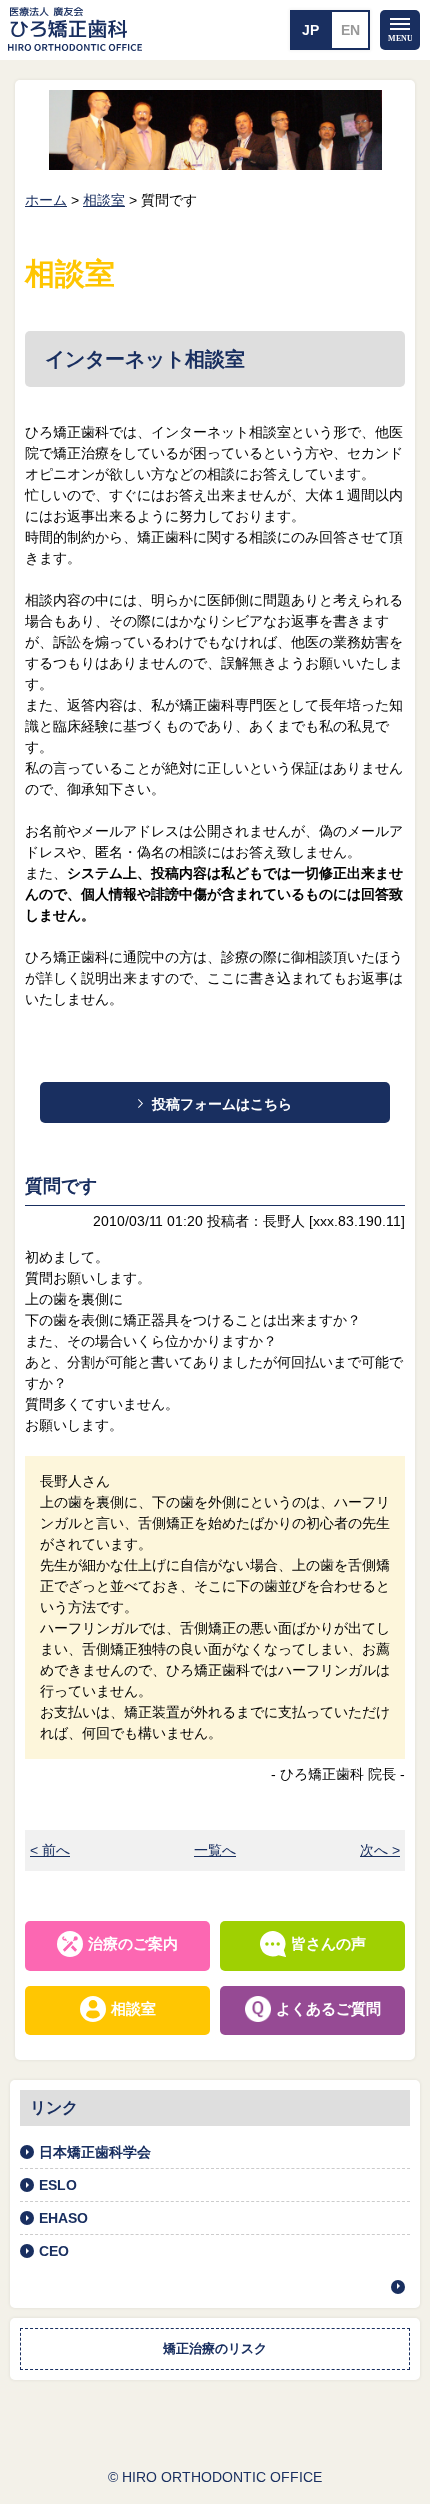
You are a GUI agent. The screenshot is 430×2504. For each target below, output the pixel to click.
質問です (61, 1186)
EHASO (63, 2218)
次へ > (380, 1850)
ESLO (58, 2185)
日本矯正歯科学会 (95, 2152)
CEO (54, 2251)
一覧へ (215, 1850)
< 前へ (50, 1850)
